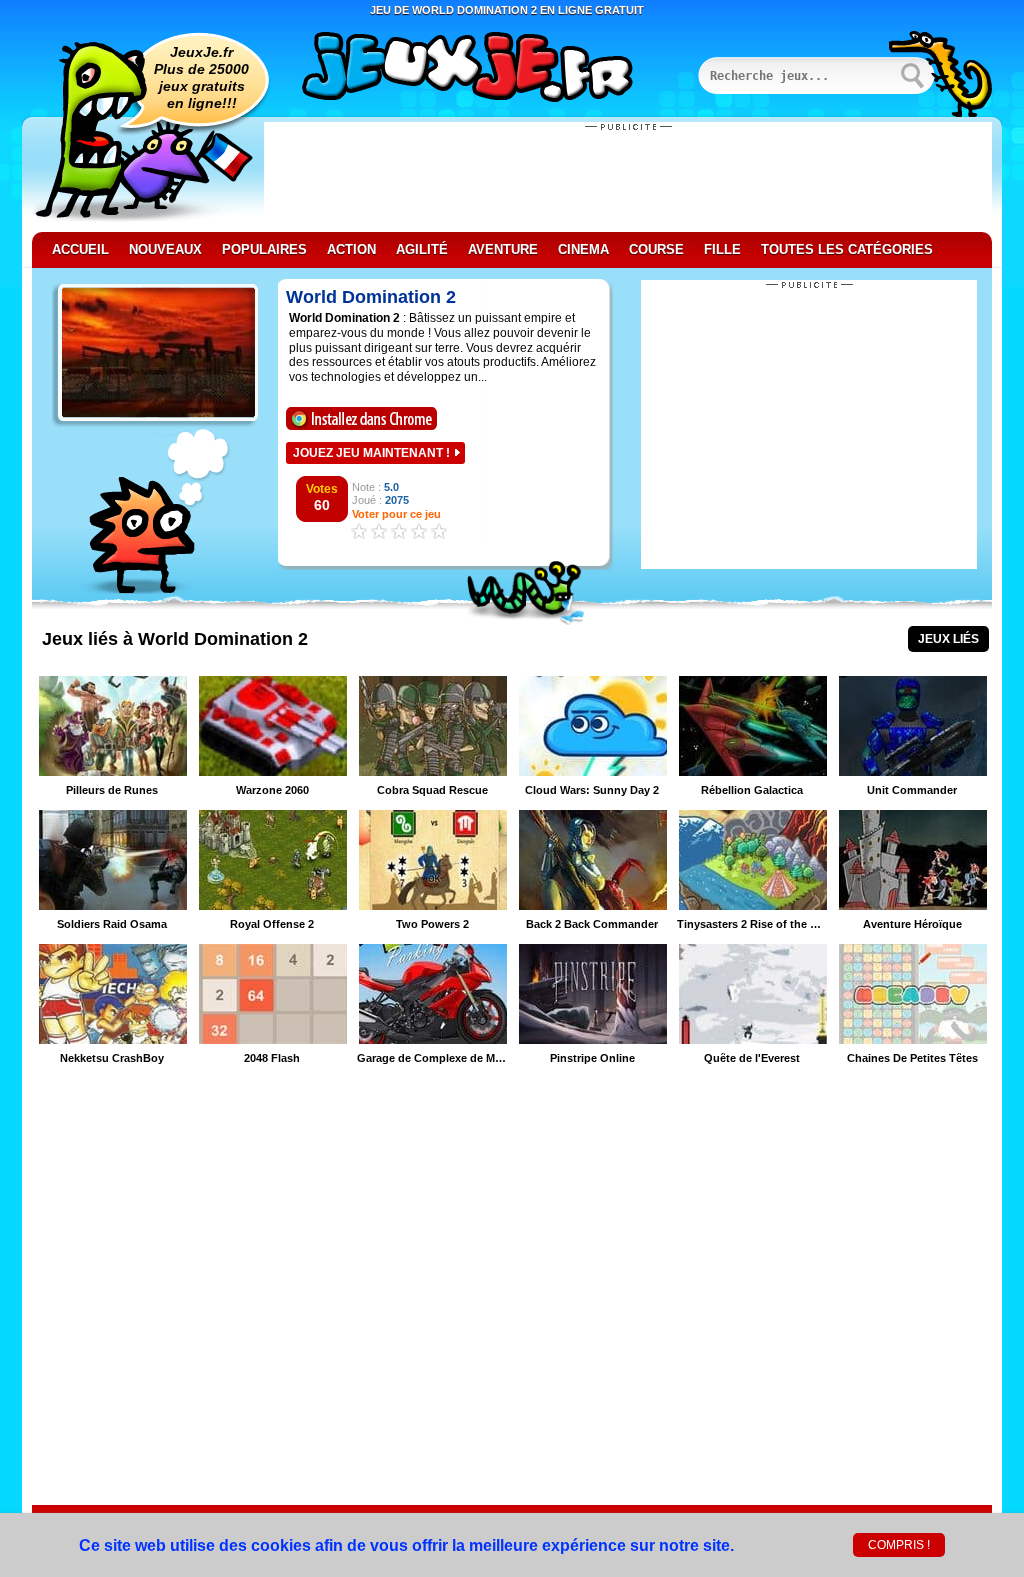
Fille (722, 249)
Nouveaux (165, 249)
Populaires (264, 249)
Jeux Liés (948, 639)
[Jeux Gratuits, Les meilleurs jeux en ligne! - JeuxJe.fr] (492, 69)
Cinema (583, 249)
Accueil (80, 249)
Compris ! (899, 1545)
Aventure (503, 249)
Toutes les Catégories (847, 249)
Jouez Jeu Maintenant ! (371, 453)
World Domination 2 (371, 297)
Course (656, 249)
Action (351, 249)
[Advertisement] (628, 177)
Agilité (422, 249)
